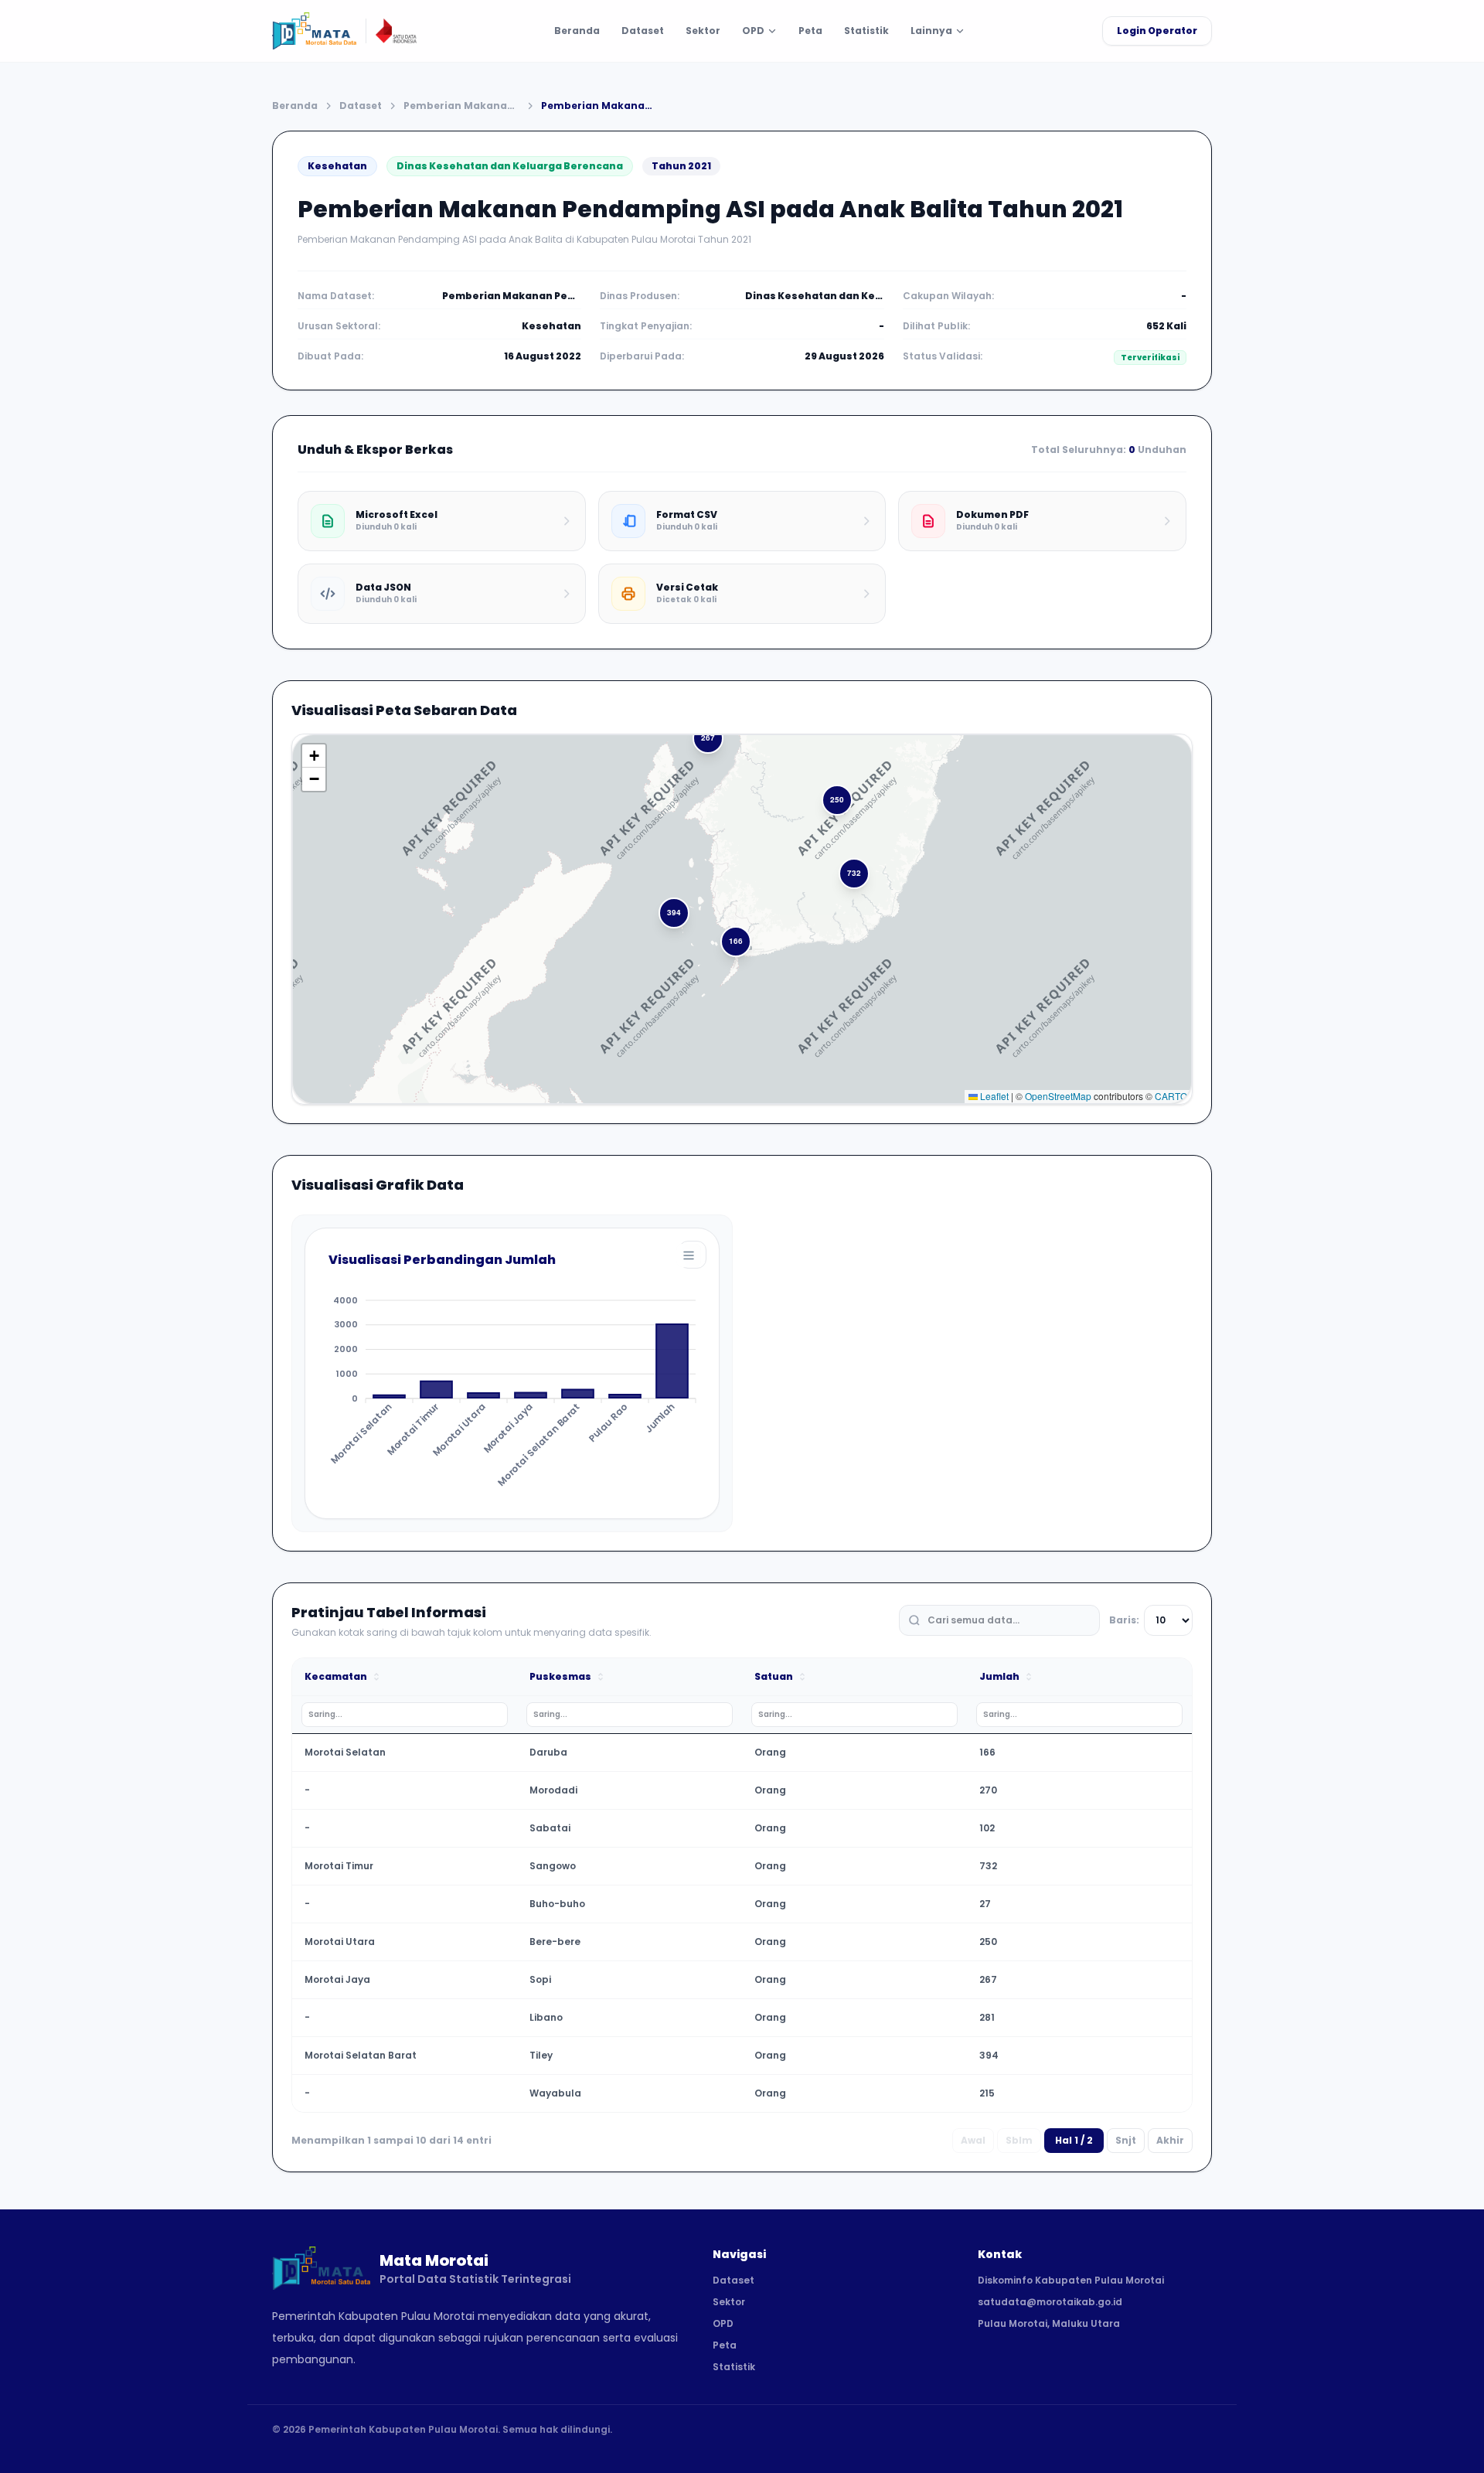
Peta (810, 31)
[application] (512, 1368)
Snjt (1126, 2140)
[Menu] (689, 1255)
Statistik (866, 31)
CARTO (1171, 1096)
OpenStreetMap (1058, 1096)
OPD (723, 2324)
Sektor (703, 31)
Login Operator (1157, 31)
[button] (737, 942)
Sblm (1019, 2140)
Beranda (577, 31)
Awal (973, 2140)
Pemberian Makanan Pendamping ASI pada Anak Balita (461, 106)
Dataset (643, 31)
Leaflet (993, 1096)
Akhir (1170, 2140)
